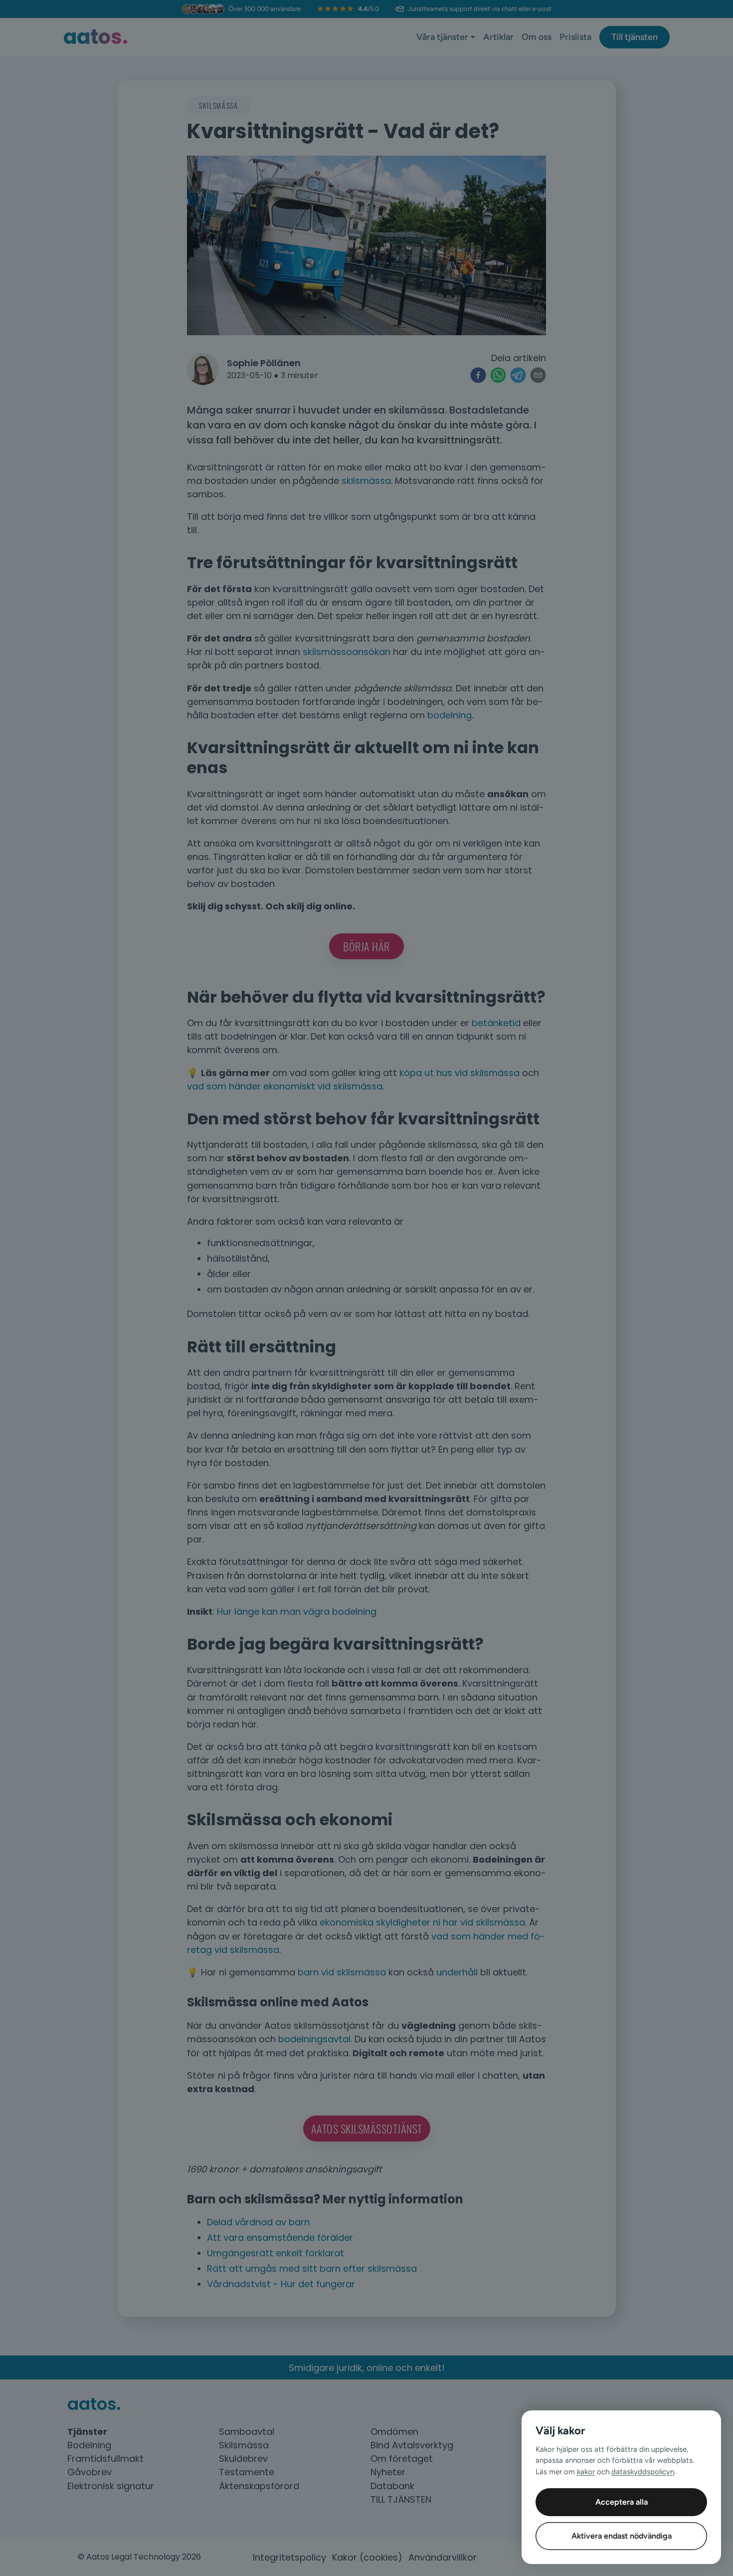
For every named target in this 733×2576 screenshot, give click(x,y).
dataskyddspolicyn (643, 2472)
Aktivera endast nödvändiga (622, 2536)
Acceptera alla (622, 2502)
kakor (586, 2472)
